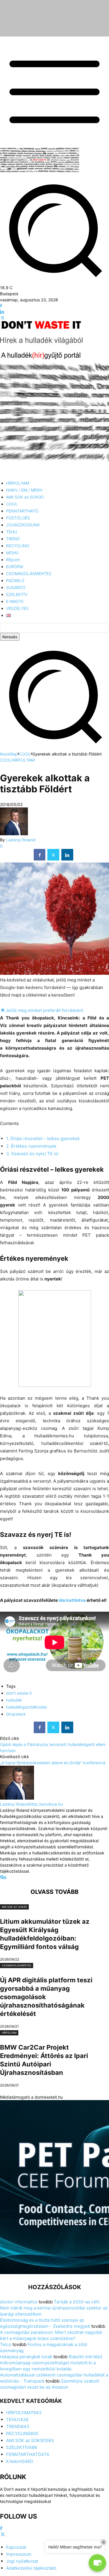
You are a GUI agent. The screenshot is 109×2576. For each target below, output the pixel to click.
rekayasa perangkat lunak (26, 2357)
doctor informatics (19, 2302)
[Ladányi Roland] (14, 834)
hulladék (14, 1700)
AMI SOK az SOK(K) (14, 1907)
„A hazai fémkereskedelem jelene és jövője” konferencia (53, 1763)
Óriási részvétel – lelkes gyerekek (43, 1138)
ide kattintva (72, 1600)
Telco (6, 2344)
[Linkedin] (2, 312)
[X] (2, 318)
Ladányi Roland (21, 840)
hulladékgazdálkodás (26, 1707)
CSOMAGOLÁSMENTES (17, 1965)
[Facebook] (1, 306)
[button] (54, 748)
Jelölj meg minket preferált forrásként (42, 1010)
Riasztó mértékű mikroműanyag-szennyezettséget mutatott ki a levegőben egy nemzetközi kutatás (51, 2363)
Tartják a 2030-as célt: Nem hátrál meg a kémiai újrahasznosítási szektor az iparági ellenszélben (54, 2308)
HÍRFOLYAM (23, 760)
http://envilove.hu (46, 1804)
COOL (25, 754)
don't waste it (19, 1693)
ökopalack (16, 1714)
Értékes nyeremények (31, 1146)
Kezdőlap (9, 754)
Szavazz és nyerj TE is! (32, 1154)
